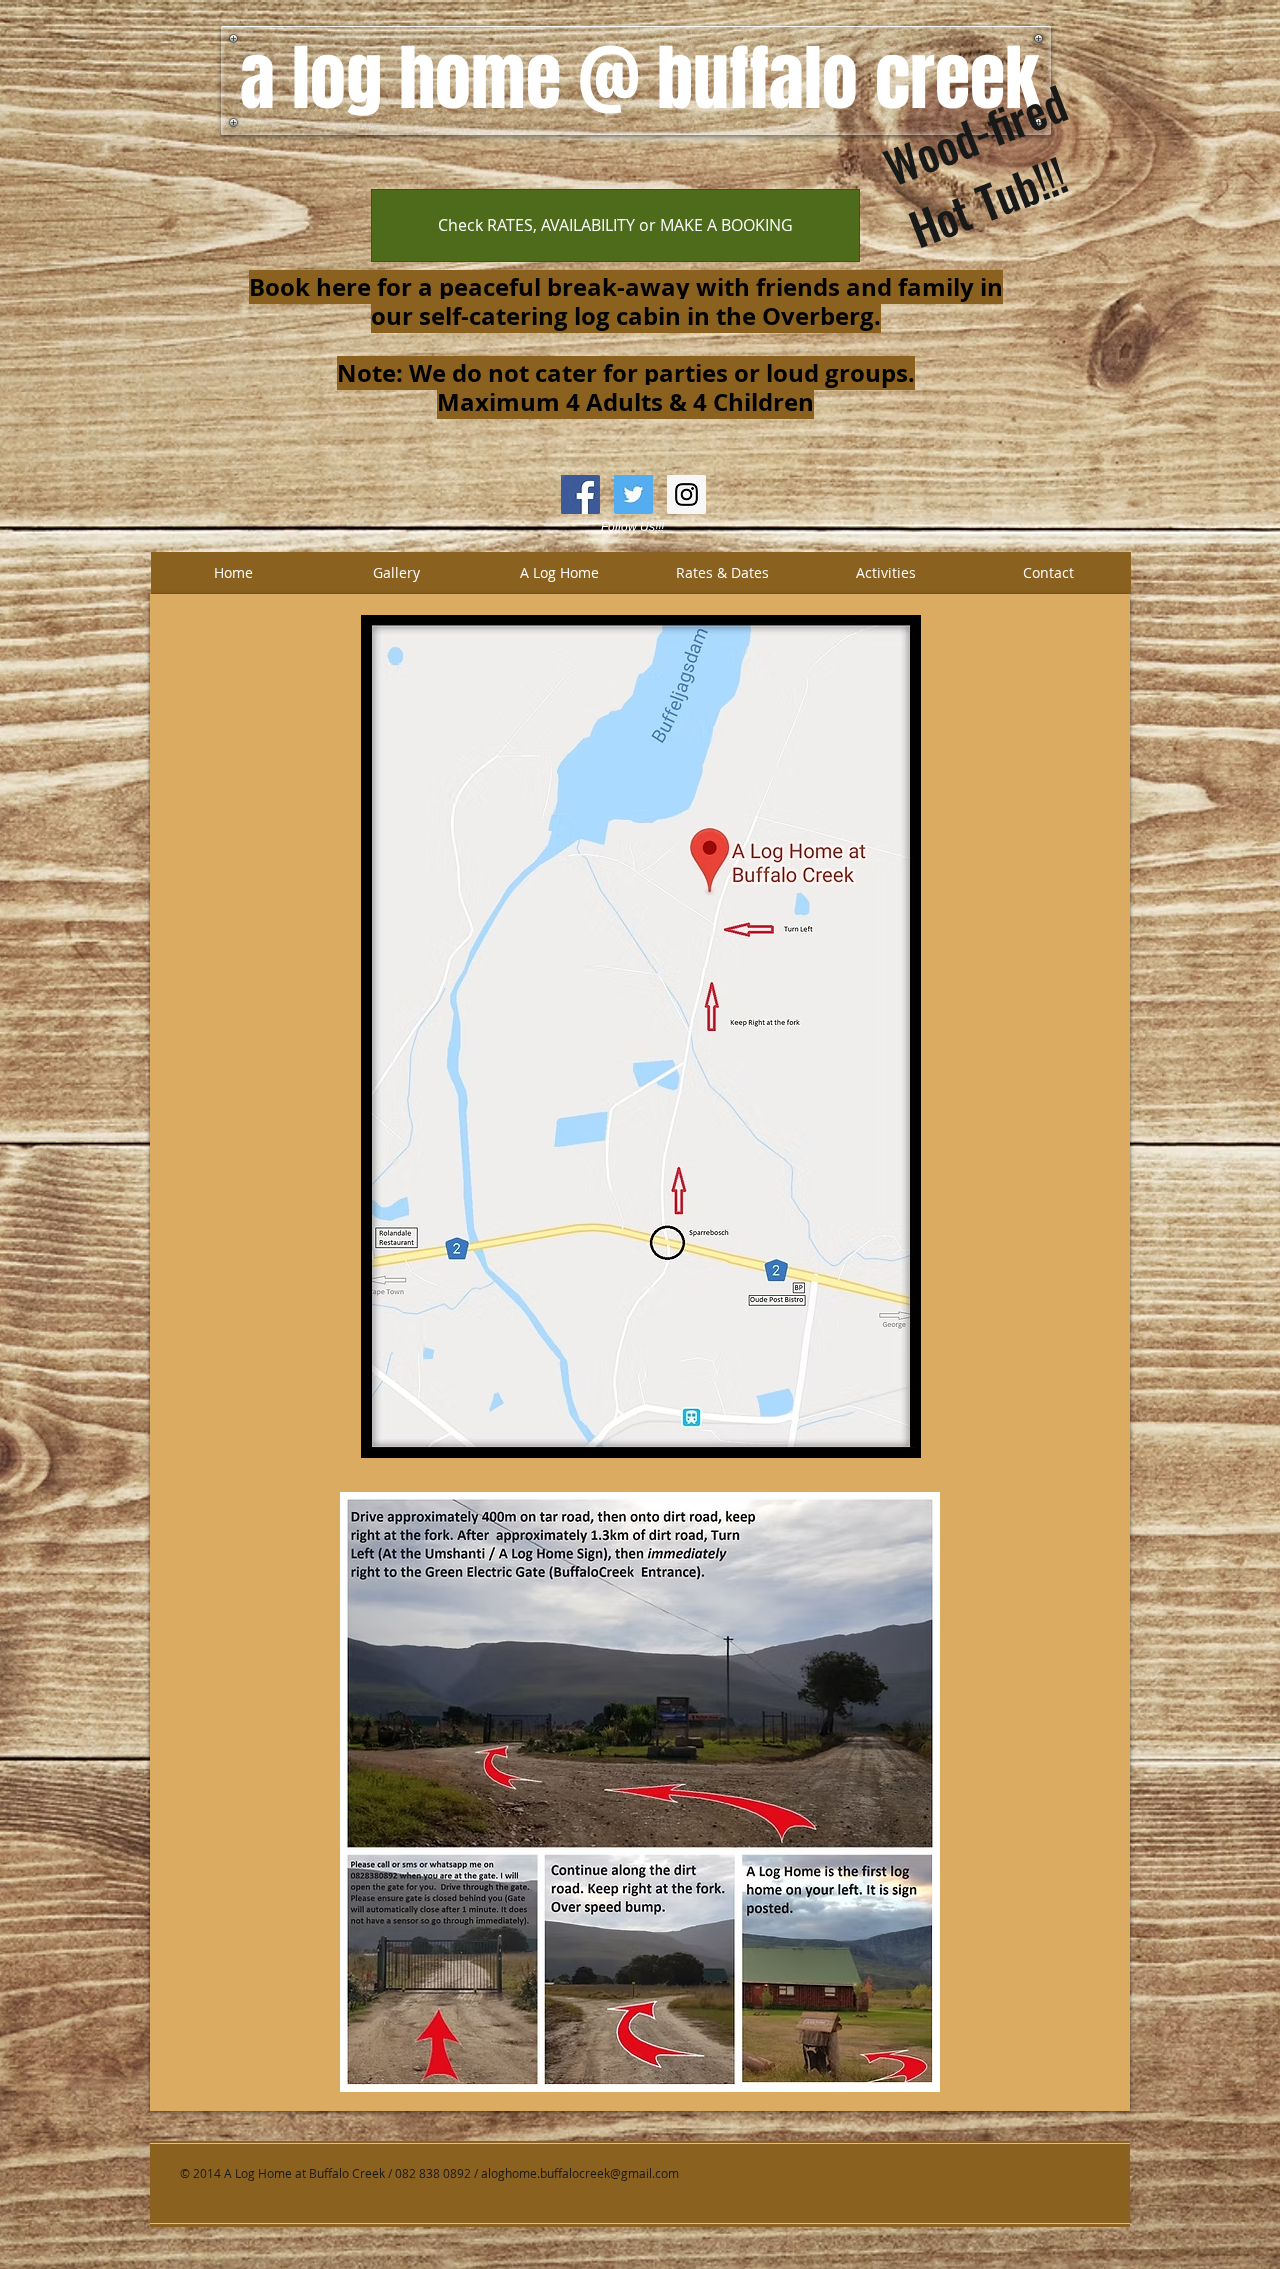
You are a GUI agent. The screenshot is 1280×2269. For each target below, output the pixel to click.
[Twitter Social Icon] (633, 494)
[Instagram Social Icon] (686, 494)
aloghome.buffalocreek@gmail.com (580, 2173)
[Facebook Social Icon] (580, 494)
